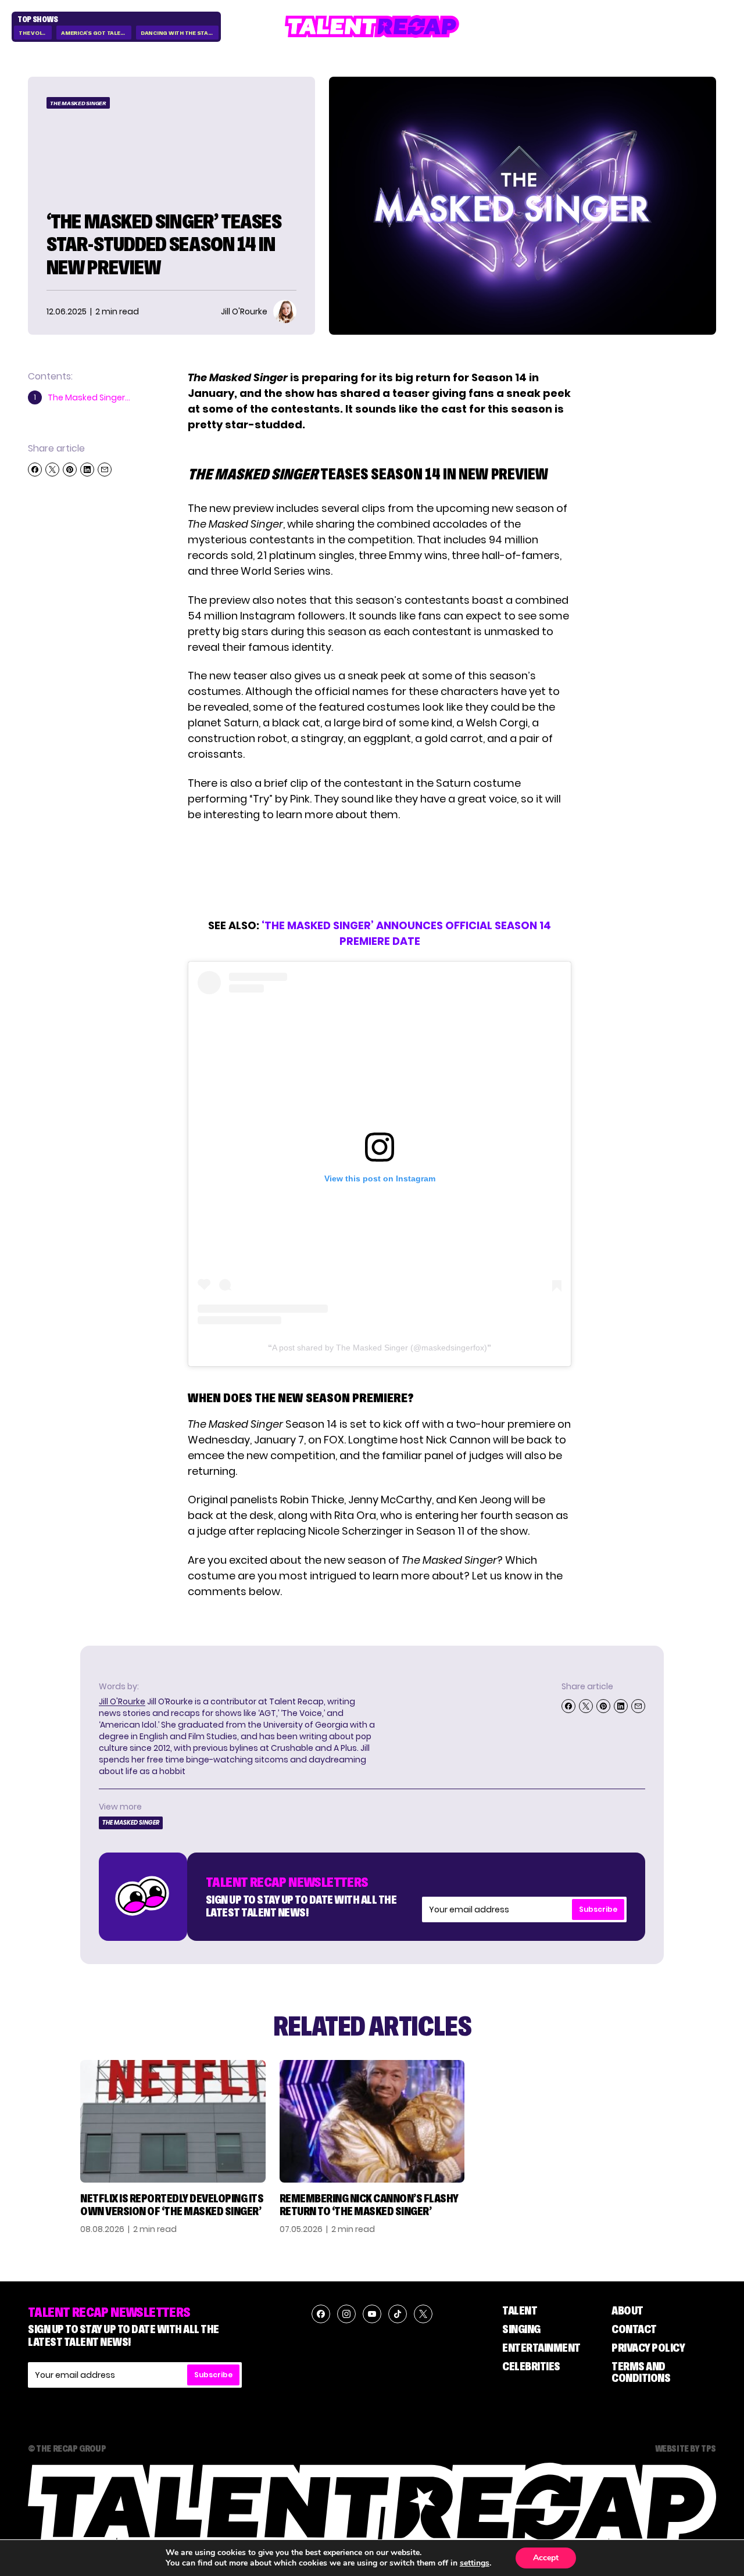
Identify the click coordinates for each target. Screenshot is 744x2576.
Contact (634, 2329)
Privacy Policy (648, 2348)
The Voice (33, 33)
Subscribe (598, 1909)
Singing (521, 2329)
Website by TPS (686, 2448)
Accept (546, 2558)
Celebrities (531, 2366)
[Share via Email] (105, 470)
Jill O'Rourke (122, 1701)
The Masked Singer (78, 103)
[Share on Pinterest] (70, 470)
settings (475, 2563)
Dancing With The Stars (178, 33)
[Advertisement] (379, 870)
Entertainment (541, 2348)
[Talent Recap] (372, 26)
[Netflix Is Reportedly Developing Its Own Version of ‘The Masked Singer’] (173, 2121)
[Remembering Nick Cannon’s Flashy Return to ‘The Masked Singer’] (372, 2121)
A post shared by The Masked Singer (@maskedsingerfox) (380, 1348)
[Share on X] (52, 470)
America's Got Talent (95, 33)
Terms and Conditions (641, 2372)
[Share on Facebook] (35, 470)
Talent (520, 2310)
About (627, 2310)
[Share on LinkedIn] (87, 470)
